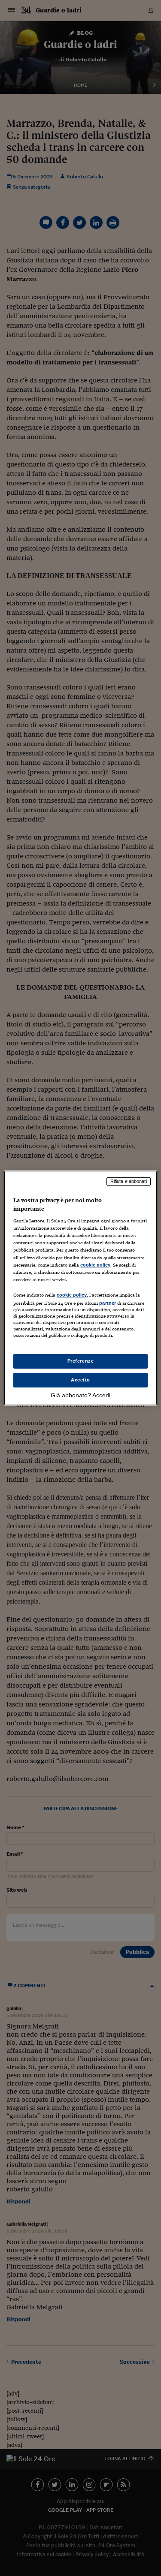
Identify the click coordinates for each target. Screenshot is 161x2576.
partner (108, 1303)
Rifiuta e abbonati (129, 1181)
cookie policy (95, 1265)
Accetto (80, 1380)
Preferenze (81, 1361)
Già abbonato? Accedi (80, 1395)
